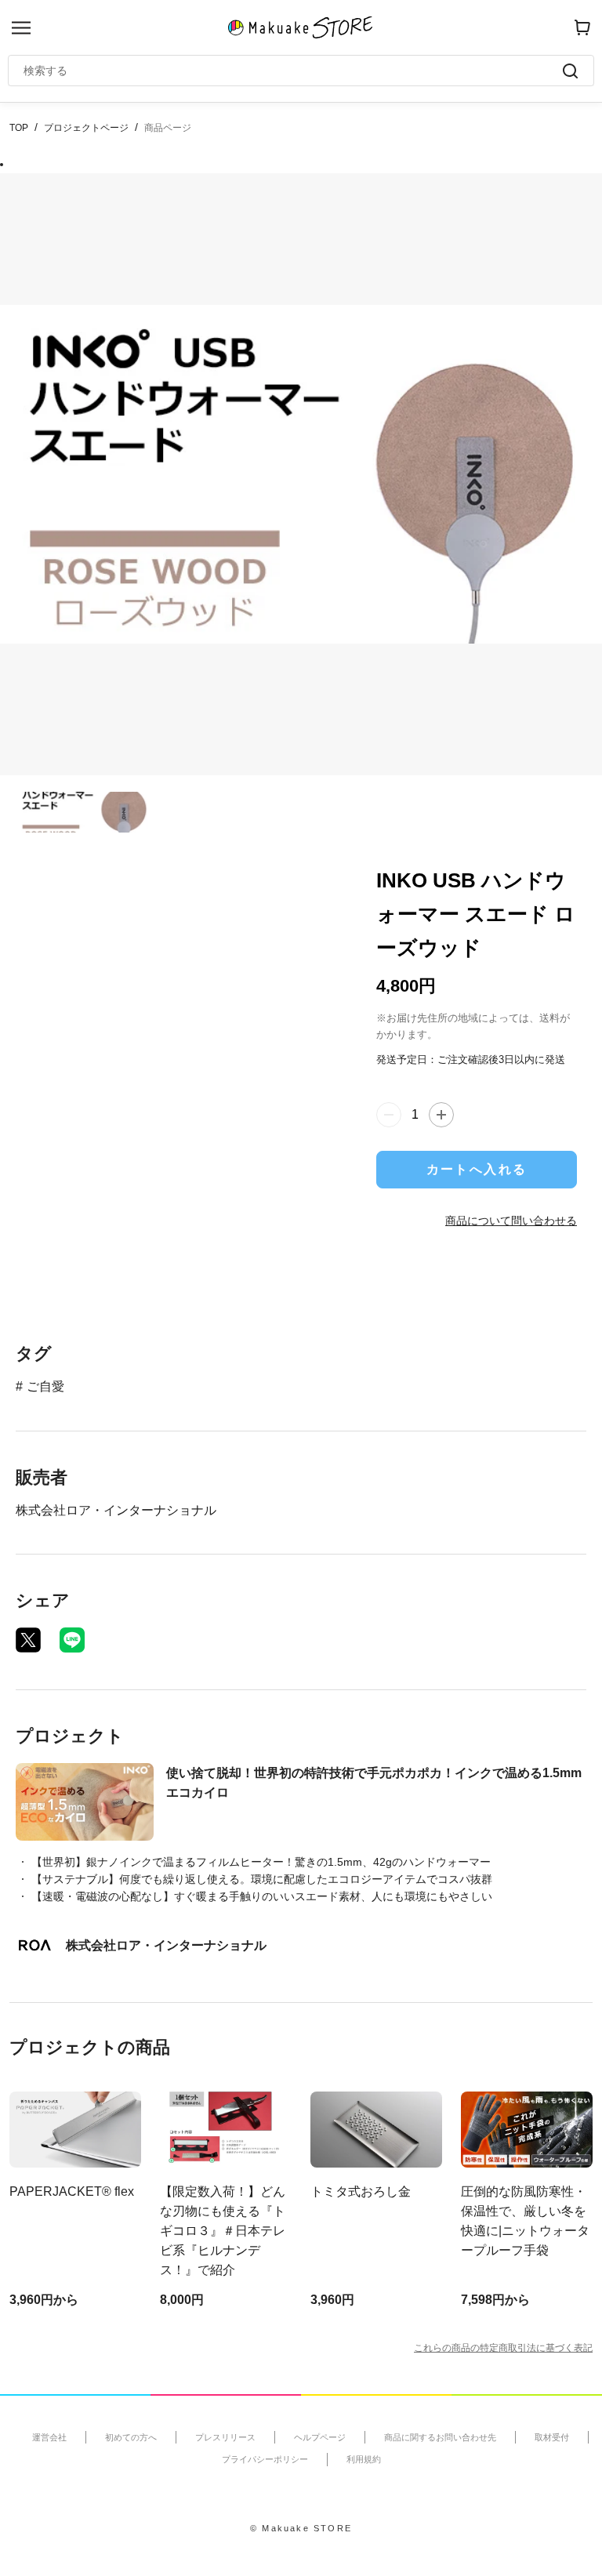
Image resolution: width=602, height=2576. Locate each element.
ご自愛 (45, 1386)
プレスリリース (225, 2437)
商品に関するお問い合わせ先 (440, 2437)
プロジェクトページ (86, 128)
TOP (19, 128)
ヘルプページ (320, 2437)
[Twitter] (28, 1640)
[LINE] (72, 1640)
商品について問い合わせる (511, 1221)
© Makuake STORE (301, 2528)
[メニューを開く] (21, 28)
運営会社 (49, 2437)
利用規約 (364, 2459)
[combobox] (293, 71)
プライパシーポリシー (265, 2459)
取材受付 (552, 2437)
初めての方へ (131, 2437)
